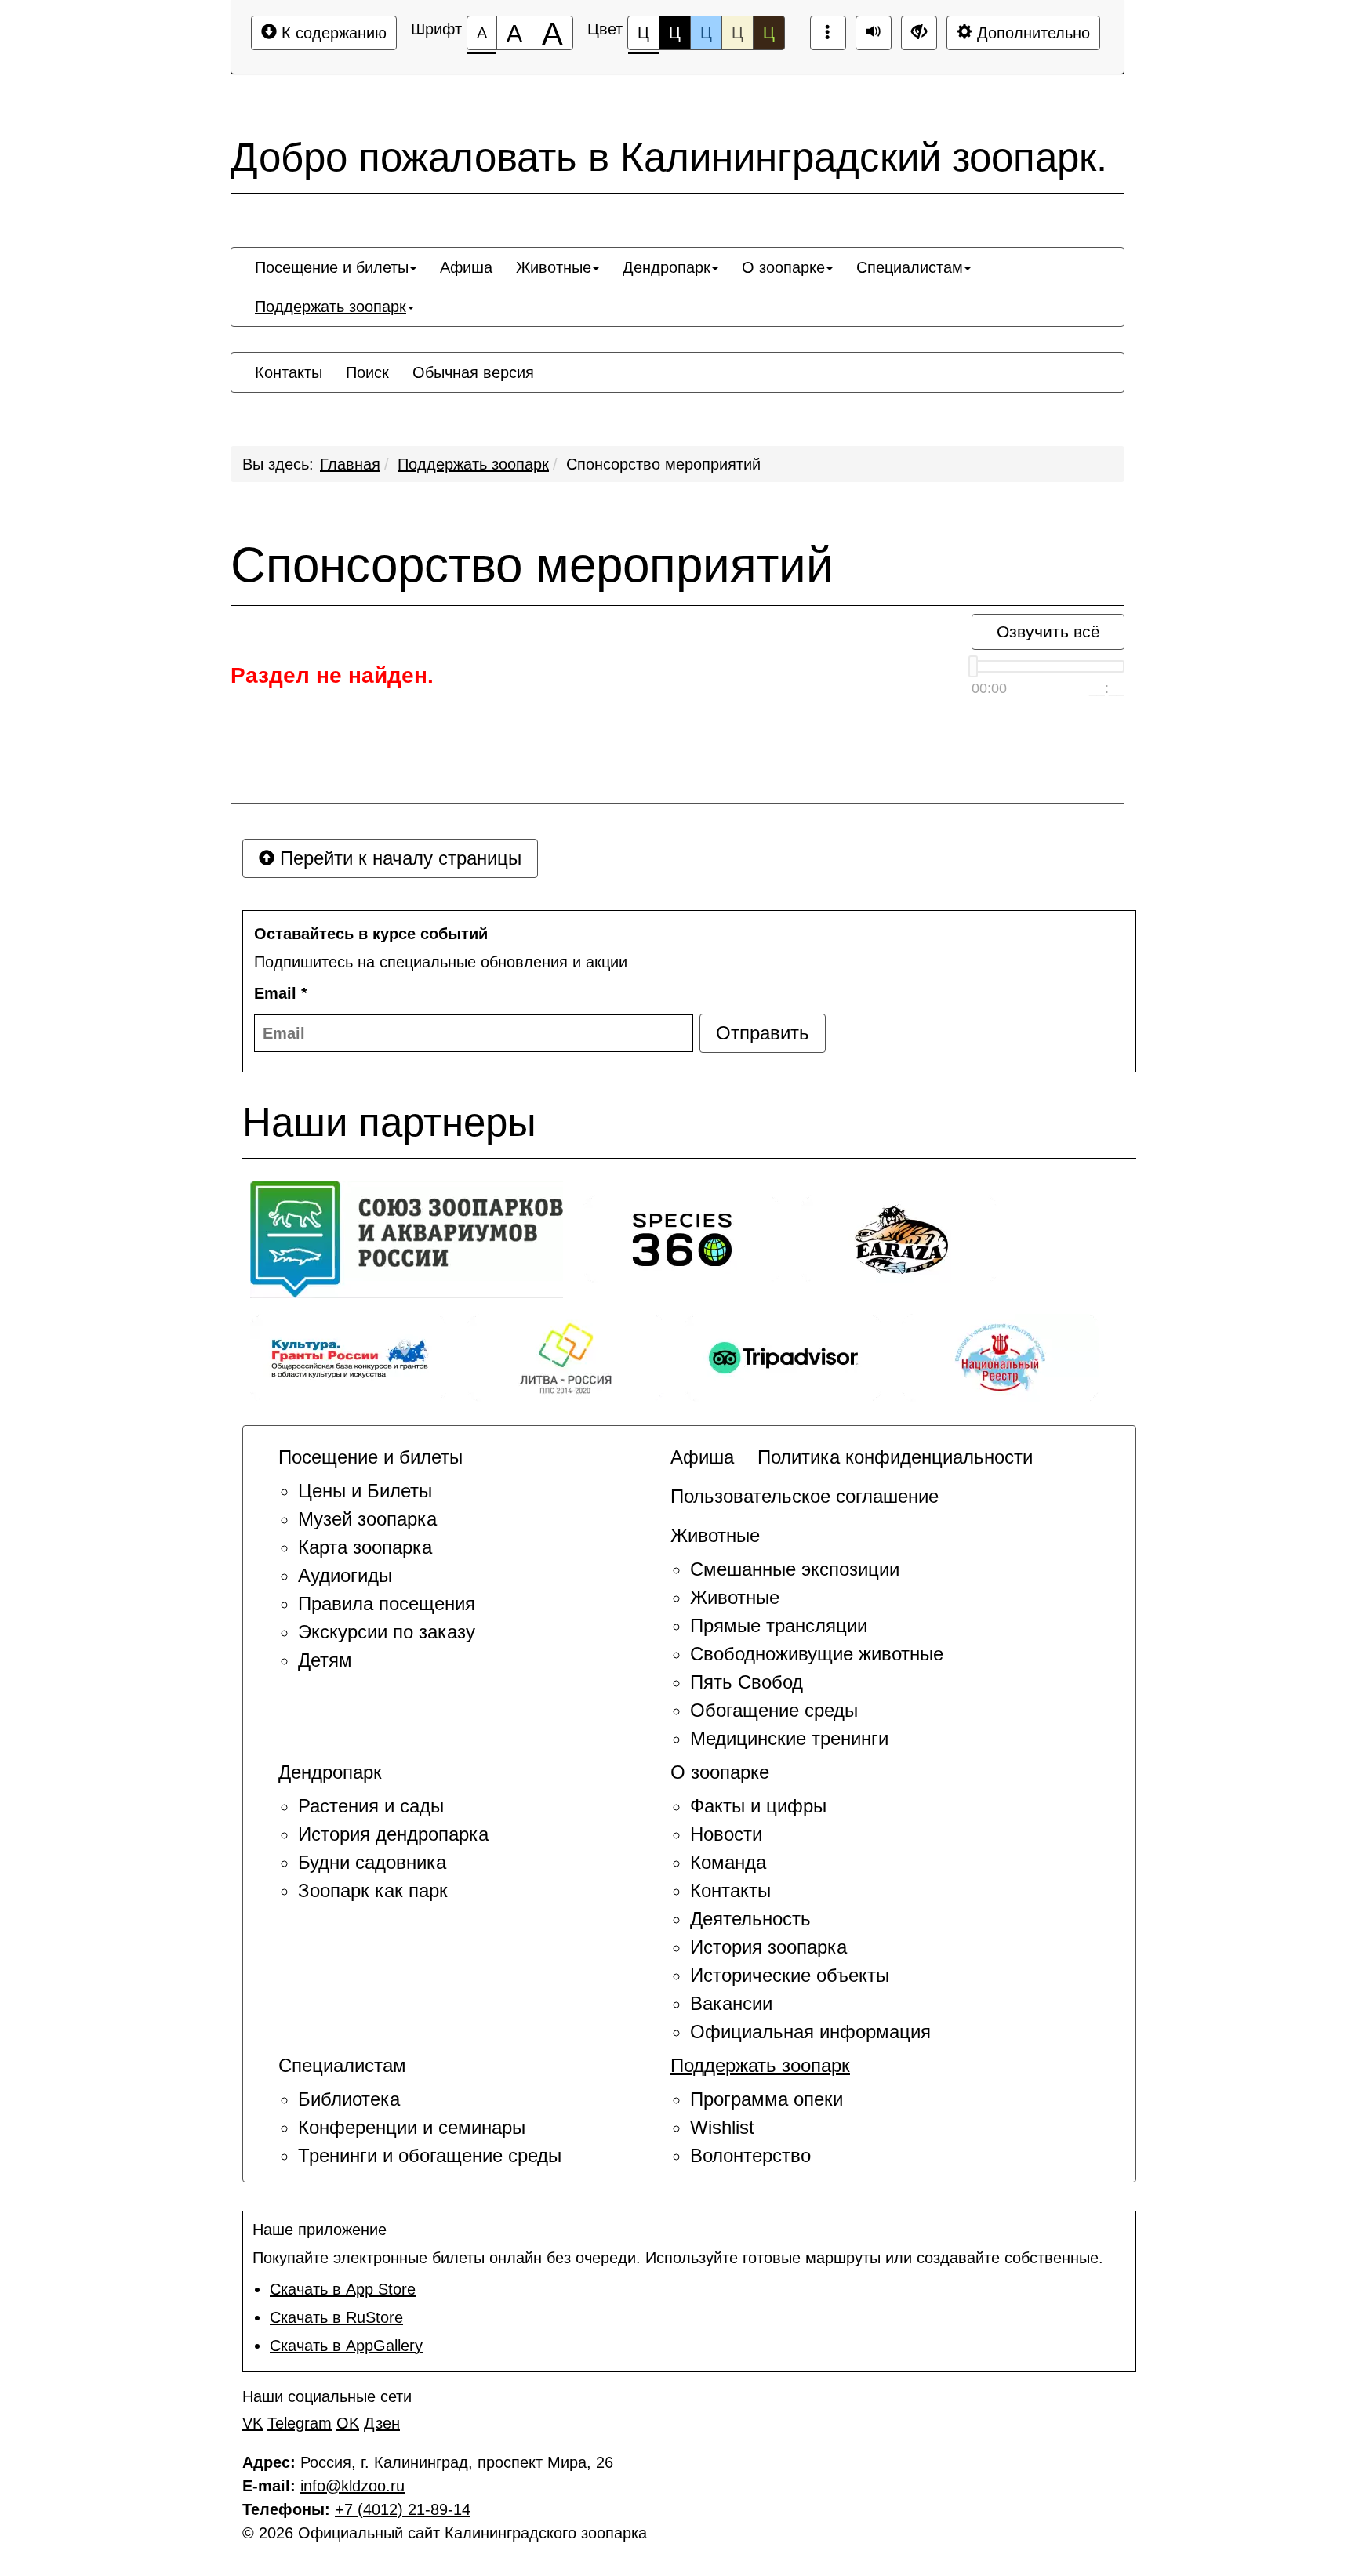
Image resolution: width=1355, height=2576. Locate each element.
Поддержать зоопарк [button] (331, 307)
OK (348, 2423)
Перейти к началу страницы (398, 858)
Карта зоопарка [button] (365, 1547)
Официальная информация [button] (810, 2032)
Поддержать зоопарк (473, 464)
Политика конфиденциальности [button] (895, 1457)
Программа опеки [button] (767, 2099)
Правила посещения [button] (387, 1604)
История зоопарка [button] (768, 1947)
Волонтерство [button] (750, 2155)
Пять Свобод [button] (747, 1682)
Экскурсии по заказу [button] (387, 1632)
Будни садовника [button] (372, 1862)
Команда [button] (728, 1862)
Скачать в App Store (343, 2289)
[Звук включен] (874, 33)
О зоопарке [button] (783, 267)
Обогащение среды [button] (774, 1710)
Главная (350, 464)
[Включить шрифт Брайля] (828, 33)
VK (252, 2423)
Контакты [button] (289, 372)
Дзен (382, 2423)
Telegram (300, 2423)
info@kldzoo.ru (352, 2486)
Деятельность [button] (750, 1919)
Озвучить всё (1048, 631)
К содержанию (332, 33)
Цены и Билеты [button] (365, 1491)
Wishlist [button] (722, 2127)
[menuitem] (336, 267)
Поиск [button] (367, 372)
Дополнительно (1031, 33)
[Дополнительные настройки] (919, 33)
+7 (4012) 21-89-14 (403, 2509)
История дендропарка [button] (393, 1834)
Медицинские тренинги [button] (789, 1738)
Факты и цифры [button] (758, 1806)
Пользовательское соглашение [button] (805, 1496)
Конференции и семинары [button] (412, 2127)
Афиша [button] (466, 267)
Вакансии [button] (731, 2003)
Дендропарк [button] (667, 267)
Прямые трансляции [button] (779, 1625)
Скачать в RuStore (336, 2317)
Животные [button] (554, 267)
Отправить (763, 1033)
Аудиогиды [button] (345, 1575)
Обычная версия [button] (473, 372)
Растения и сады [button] (371, 1806)
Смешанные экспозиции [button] (795, 1569)
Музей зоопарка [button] (367, 1519)
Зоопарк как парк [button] (373, 1890)
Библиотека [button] (349, 2099)
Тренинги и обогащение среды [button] (430, 2155)
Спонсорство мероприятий (663, 464)
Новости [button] (726, 1834)
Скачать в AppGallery (346, 2346)
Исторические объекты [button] (790, 1975)
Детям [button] (325, 1660)
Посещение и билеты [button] (332, 267)
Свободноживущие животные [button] (817, 1654)
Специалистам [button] (910, 267)
